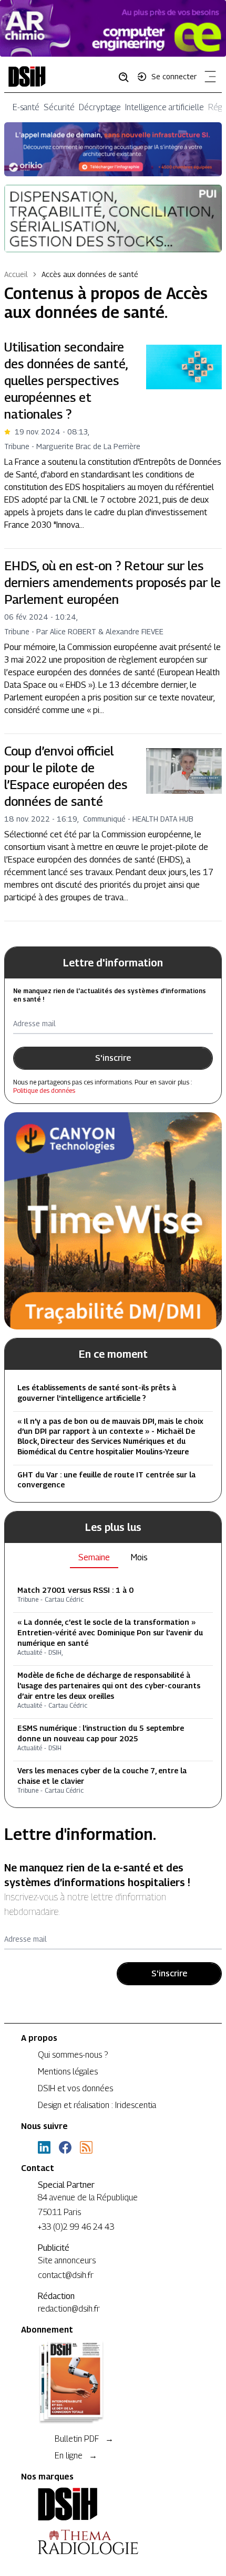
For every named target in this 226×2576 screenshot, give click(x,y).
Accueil (16, 274)
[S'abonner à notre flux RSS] (86, 2147)
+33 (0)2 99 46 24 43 (76, 2227)
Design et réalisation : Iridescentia (97, 2105)
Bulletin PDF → (84, 2439)
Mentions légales (68, 2072)
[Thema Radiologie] (113, 2542)
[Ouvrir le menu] (208, 79)
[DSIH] (113, 2504)
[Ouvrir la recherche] (127, 77)
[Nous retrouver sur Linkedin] (44, 2147)
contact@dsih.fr (66, 2275)
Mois (139, 1557)
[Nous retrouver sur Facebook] (65, 2147)
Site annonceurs (67, 2260)
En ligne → (76, 2456)
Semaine (94, 1557)
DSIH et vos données (75, 2088)
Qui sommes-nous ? (73, 2055)
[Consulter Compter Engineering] (113, 28)
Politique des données (44, 1090)
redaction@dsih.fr (69, 2309)
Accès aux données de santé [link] (90, 274)
